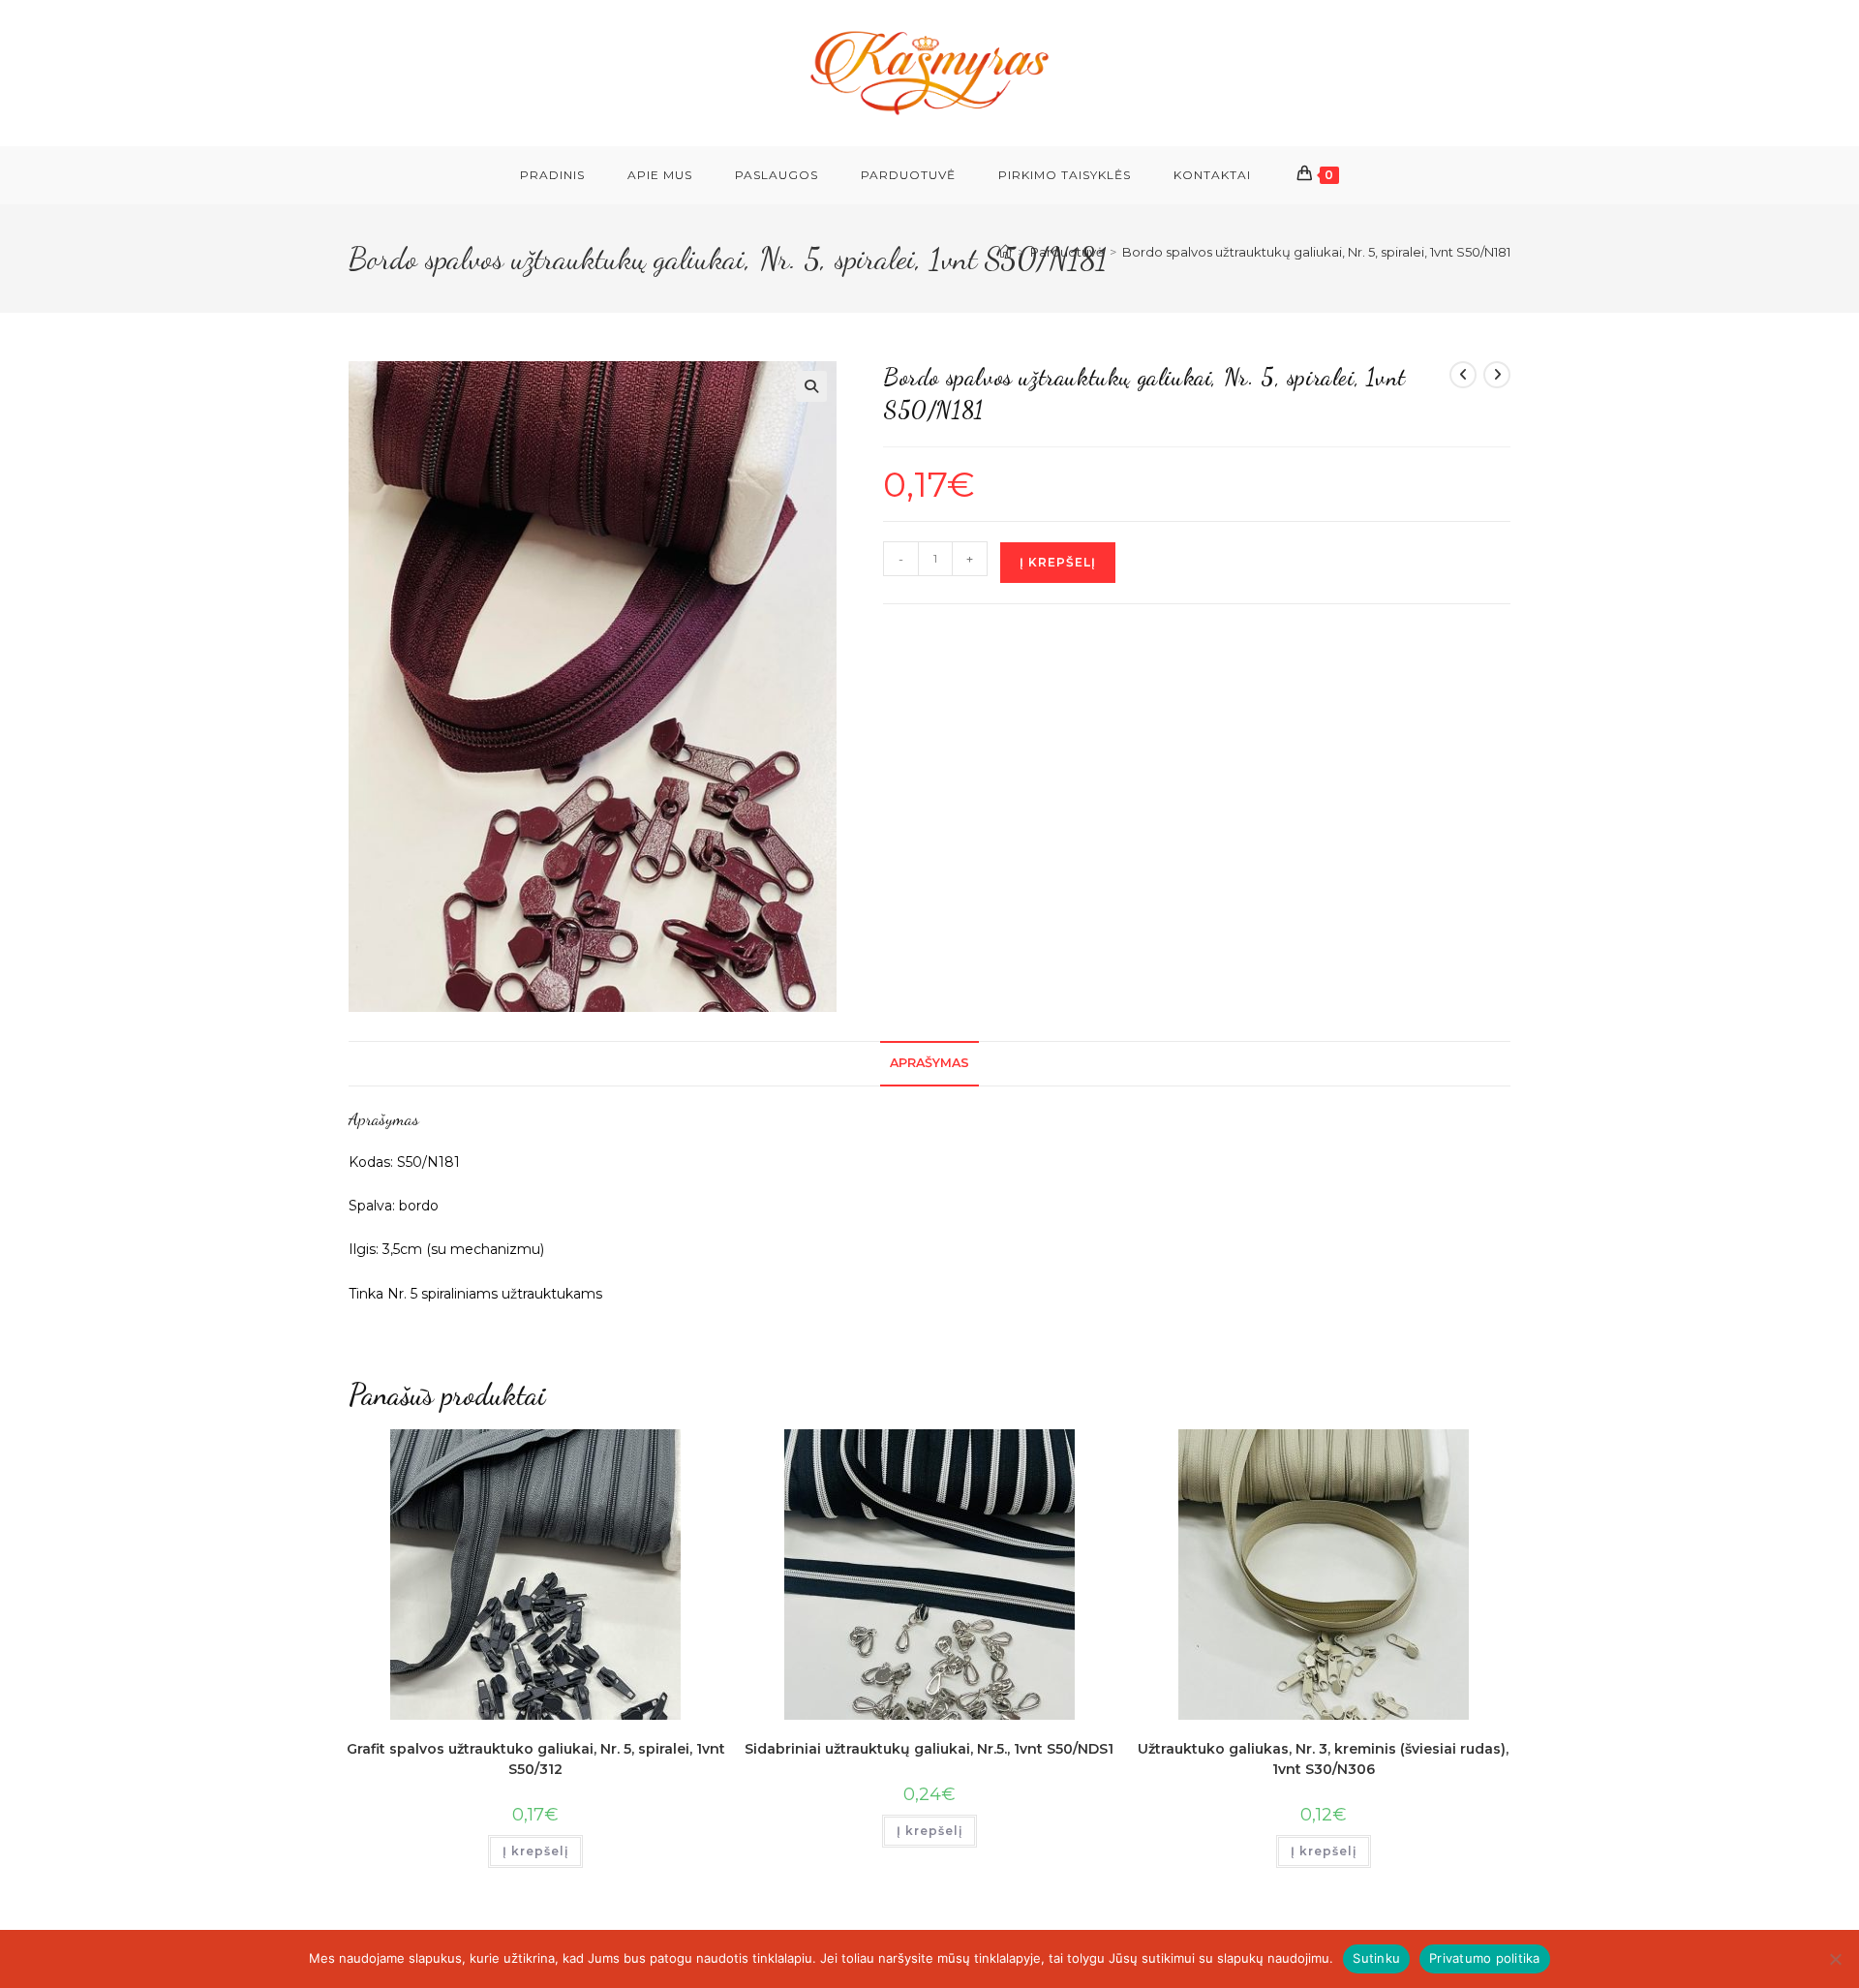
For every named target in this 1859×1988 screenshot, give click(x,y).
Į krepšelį (1058, 562)
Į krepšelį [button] (535, 1851)
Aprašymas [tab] (929, 1063)
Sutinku (1376, 1958)
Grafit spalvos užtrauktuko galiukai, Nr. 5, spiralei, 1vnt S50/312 (536, 1759)
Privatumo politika (1485, 1958)
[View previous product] (1463, 375)
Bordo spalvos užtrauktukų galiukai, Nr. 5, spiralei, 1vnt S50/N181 (1316, 252)
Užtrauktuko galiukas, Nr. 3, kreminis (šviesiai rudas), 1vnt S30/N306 (1323, 1759)
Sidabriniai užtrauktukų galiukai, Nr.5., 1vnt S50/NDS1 (929, 1749)
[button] (811, 386)
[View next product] (1497, 375)
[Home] (1006, 252)
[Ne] (1835, 1959)
